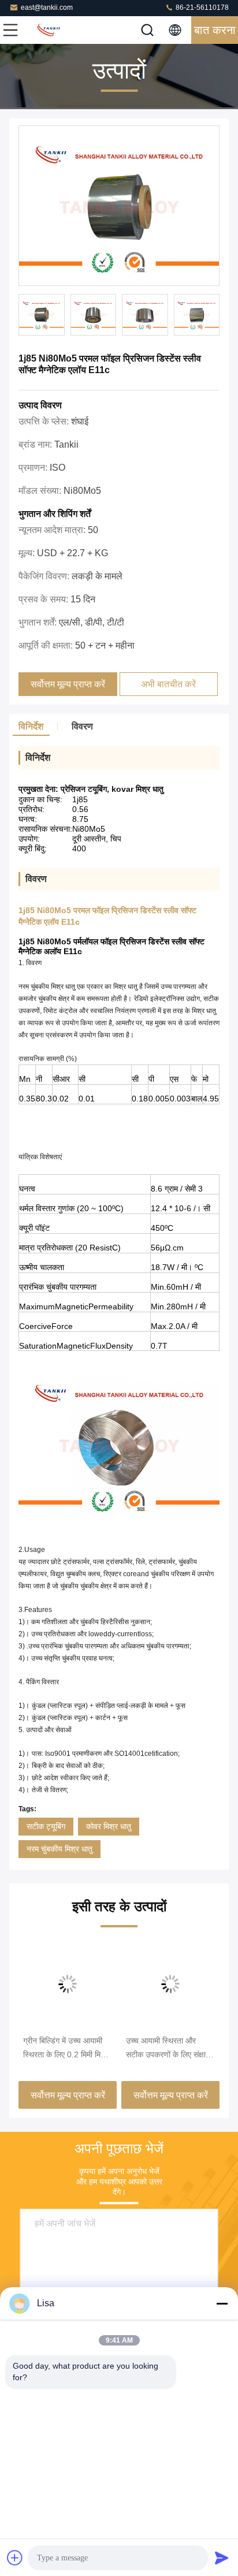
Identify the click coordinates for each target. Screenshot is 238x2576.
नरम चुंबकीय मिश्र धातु (59, 1849)
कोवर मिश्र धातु (109, 1826)
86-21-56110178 (201, 8)
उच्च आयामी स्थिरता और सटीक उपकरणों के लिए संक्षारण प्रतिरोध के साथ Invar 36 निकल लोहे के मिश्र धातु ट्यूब (170, 2049)
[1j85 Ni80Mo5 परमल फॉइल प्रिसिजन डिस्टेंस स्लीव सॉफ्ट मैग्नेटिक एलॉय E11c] (119, 206)
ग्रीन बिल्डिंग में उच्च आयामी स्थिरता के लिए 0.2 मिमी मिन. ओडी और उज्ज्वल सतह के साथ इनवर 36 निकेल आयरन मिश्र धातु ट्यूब (65, 2049)
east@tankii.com (47, 8)
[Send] (222, 2558)
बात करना (215, 30)
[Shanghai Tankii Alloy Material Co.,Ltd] (49, 30)
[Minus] (222, 2303)
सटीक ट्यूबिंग (46, 1826)
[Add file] (15, 2558)
